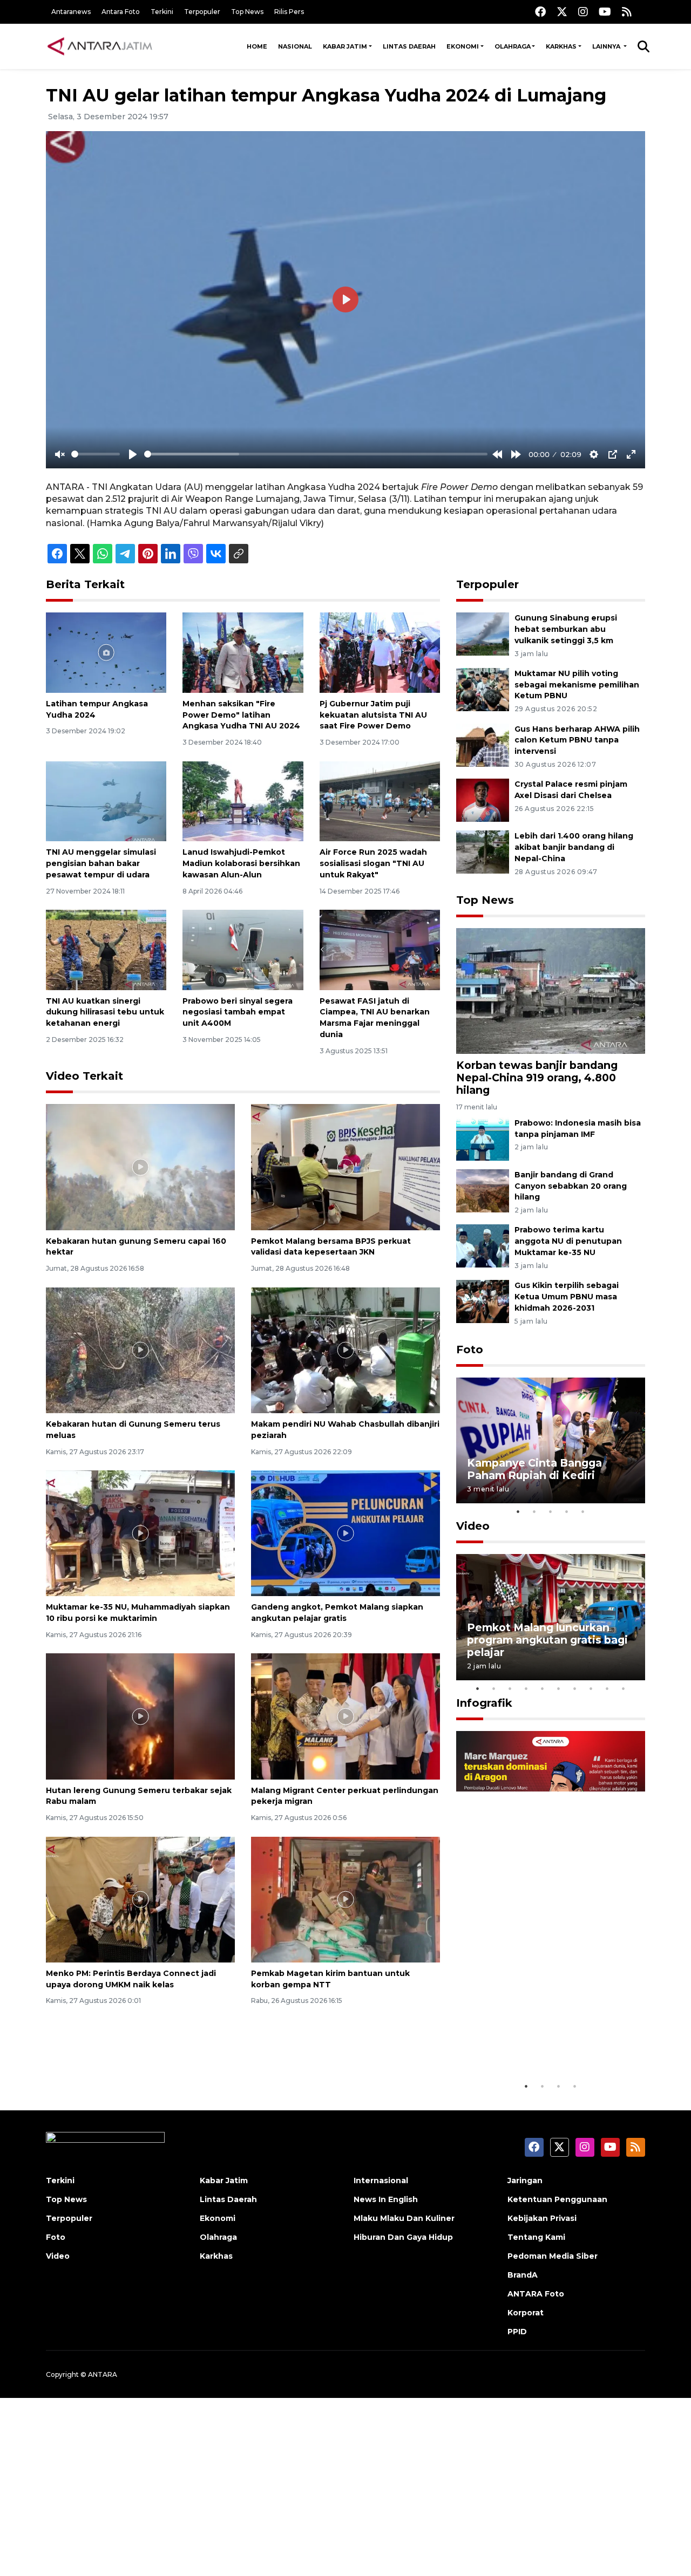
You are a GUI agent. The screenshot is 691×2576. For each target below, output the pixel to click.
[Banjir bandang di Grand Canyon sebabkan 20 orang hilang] (483, 1190)
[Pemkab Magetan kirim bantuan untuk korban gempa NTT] (345, 1899)
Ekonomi (463, 46)
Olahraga (513, 46)
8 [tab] (591, 1688)
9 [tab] (607, 1688)
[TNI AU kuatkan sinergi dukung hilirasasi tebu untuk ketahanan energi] (106, 949)
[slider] (96, 454)
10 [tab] (624, 1688)
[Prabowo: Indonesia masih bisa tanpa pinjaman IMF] (483, 1138)
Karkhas (561, 46)
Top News (247, 12)
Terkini (162, 12)
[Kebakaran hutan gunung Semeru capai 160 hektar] (140, 1166)
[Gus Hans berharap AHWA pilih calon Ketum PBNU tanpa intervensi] (483, 744)
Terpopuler (202, 12)
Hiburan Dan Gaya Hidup (403, 2237)
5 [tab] (583, 1511)
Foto (470, 1350)
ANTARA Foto (536, 2294)
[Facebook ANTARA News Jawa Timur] (540, 12)
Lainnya (607, 46)
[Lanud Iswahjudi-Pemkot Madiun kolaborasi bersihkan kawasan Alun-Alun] (243, 800)
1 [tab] (518, 1511)
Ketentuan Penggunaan (557, 2199)
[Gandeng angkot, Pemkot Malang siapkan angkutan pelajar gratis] (345, 1533)
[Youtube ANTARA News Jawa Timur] (605, 12)
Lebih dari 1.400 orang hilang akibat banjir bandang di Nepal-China (574, 847)
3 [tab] (551, 1511)
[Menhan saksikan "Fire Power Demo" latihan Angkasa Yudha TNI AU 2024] (243, 652)
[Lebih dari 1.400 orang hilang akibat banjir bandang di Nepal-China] (483, 852)
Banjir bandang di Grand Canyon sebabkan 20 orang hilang (571, 1186)
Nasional (295, 46)
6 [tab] (559, 1688)
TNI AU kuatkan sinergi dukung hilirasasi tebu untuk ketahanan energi (105, 1012)
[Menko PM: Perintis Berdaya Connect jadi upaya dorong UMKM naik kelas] (140, 1899)
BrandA (523, 2275)
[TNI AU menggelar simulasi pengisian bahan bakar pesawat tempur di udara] (106, 800)
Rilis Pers (289, 12)
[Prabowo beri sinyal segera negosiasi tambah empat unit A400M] (243, 949)
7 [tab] (575, 1688)
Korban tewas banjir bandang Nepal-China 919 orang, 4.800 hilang (537, 1078)
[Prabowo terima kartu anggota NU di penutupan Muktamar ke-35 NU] (483, 1246)
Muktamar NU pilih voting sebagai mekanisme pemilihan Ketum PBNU (577, 685)
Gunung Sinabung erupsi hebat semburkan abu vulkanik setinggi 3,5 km (566, 629)
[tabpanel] (551, 1440)
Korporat (526, 2313)
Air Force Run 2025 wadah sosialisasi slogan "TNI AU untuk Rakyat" (373, 863)
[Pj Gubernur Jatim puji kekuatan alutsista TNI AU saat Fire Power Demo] (380, 652)
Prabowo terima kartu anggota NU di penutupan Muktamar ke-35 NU (568, 1241)
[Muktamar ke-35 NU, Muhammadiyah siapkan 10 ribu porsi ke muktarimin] (140, 1533)
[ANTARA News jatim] (100, 46)
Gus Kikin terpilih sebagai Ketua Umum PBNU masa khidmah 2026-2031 (567, 1297)
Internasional (381, 2180)
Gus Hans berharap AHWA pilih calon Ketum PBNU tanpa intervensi (577, 740)
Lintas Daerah (409, 46)
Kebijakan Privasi (542, 2218)
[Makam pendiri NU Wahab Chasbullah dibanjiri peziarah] (345, 1349)
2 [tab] (534, 1511)
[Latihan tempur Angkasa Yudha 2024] (106, 652)
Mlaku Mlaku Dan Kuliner (404, 2218)
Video (473, 1526)
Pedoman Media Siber (553, 2256)
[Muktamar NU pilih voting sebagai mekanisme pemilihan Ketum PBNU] (483, 689)
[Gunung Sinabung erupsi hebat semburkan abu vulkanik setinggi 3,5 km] (483, 633)
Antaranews (71, 12)
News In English (386, 2199)
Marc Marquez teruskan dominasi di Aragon (531, 2043)
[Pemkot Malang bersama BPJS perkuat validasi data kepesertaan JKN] (345, 1166)
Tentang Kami (536, 2237)
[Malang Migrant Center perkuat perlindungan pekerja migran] (345, 1716)
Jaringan (525, 2180)
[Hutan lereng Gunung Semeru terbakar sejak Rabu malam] (140, 1716)
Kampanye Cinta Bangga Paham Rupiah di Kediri (534, 1469)
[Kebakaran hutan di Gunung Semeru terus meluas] (140, 1349)
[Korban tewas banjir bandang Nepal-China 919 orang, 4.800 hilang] (551, 990)
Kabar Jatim (345, 46)
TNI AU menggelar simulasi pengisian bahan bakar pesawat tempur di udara (101, 863)
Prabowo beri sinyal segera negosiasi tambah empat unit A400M (238, 1012)
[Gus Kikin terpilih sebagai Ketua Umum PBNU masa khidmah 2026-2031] (483, 1301)
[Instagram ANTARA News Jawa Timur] (583, 12)
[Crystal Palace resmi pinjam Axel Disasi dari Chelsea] (483, 800)
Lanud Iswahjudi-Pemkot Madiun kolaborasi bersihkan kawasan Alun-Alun (241, 863)
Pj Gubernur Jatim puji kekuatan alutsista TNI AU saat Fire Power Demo (373, 715)
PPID (517, 2332)
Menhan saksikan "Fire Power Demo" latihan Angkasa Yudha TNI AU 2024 (241, 715)
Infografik (484, 1703)
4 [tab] (567, 1511)
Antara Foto (121, 12)
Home (257, 46)
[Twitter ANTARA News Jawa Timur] (562, 12)
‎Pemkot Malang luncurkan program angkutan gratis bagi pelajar (547, 1640)
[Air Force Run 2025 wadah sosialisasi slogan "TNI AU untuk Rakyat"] (380, 800)
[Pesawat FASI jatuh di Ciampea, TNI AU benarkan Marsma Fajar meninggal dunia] (380, 949)
